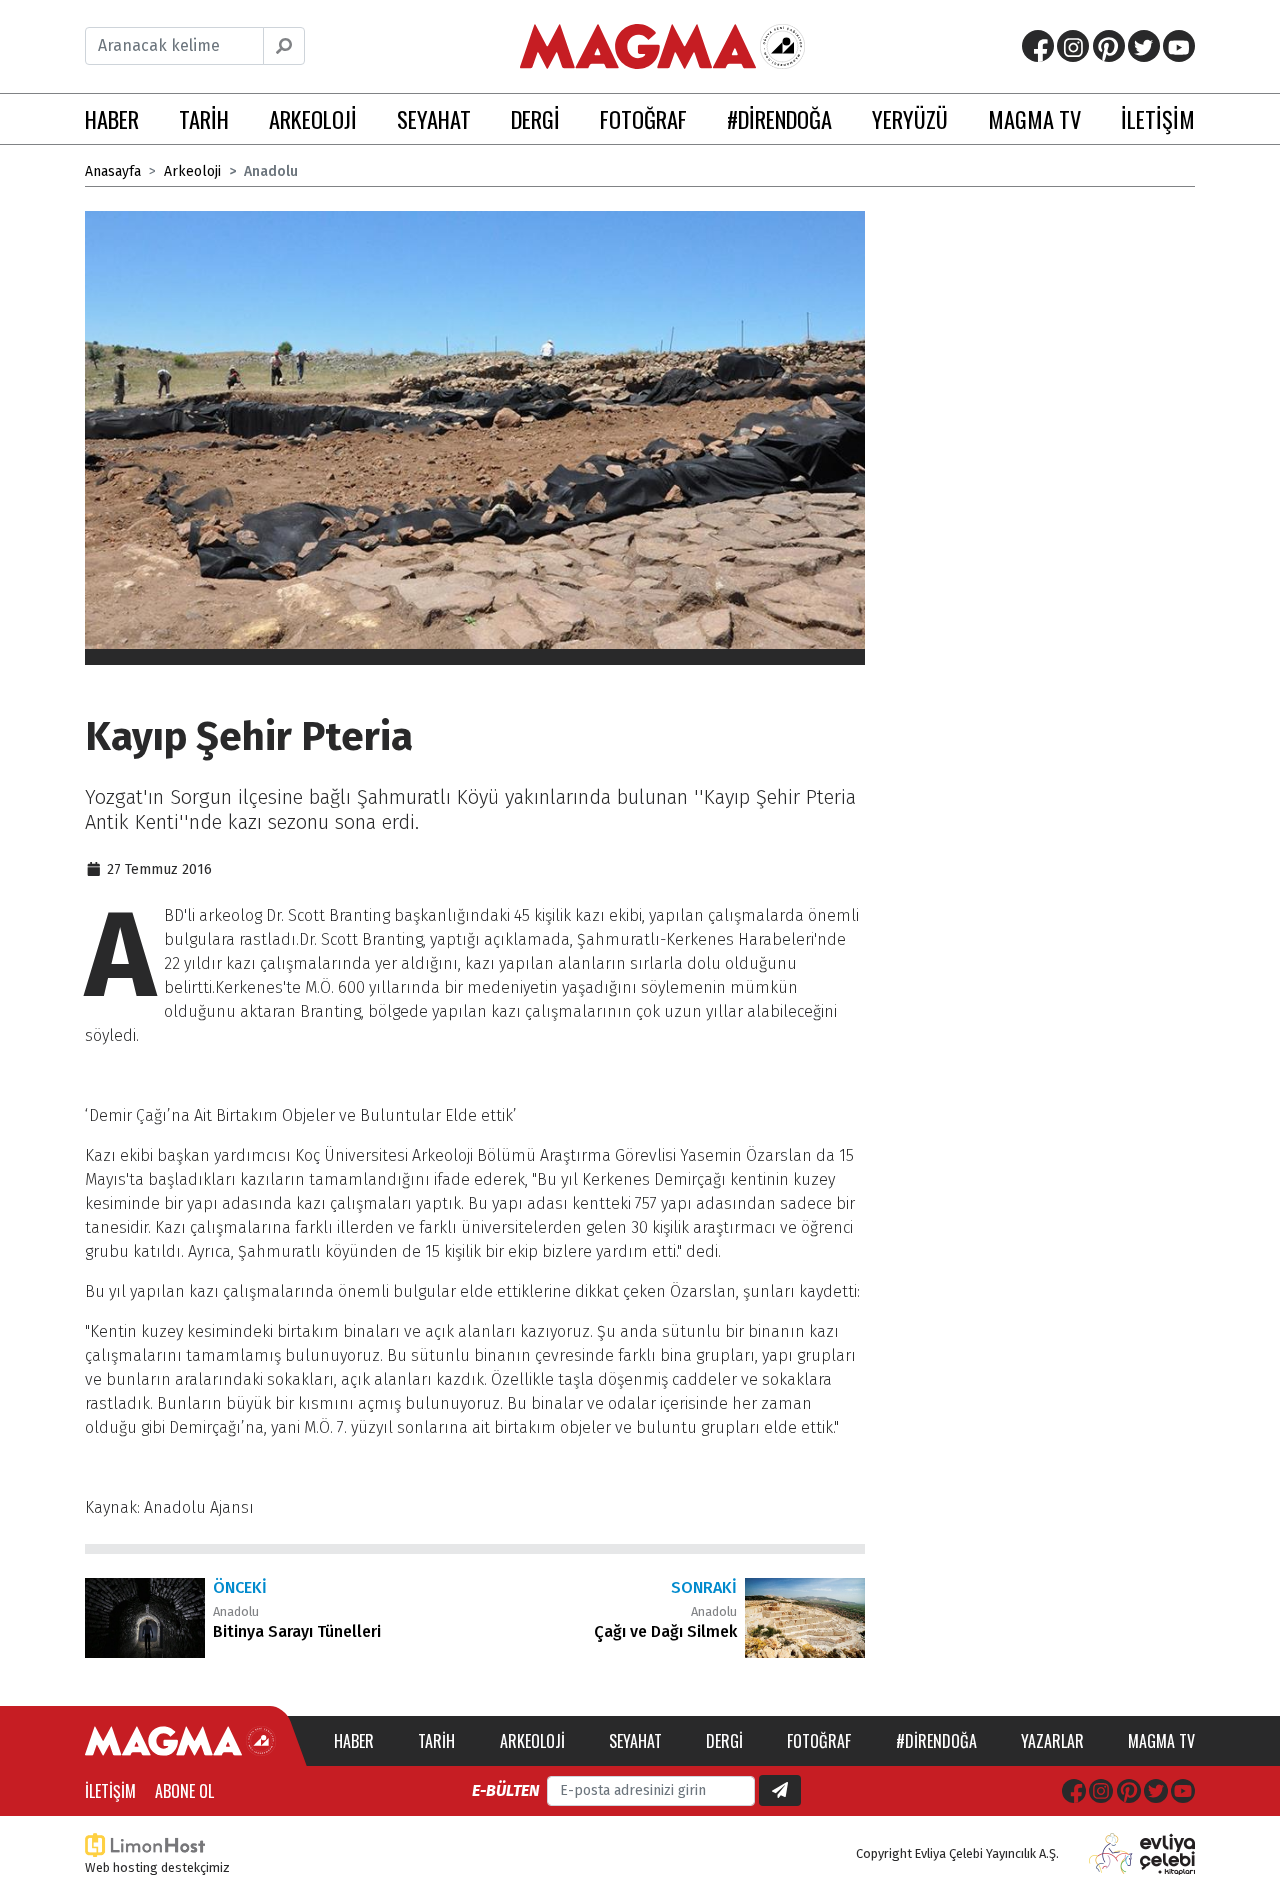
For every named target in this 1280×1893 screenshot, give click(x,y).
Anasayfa (113, 171)
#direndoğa (936, 1741)
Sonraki (704, 1587)
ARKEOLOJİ (313, 118)
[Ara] (284, 46)
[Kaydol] (780, 1790)
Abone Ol (184, 1791)
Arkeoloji (192, 171)
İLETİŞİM (1158, 118)
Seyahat (635, 1741)
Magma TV (1161, 1741)
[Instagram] (1073, 46)
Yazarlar (1052, 1741)
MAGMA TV (1034, 118)
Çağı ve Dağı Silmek (665, 1631)
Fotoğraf (819, 1741)
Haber (354, 1741)
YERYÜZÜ (910, 118)
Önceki (240, 1587)
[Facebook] (1038, 46)
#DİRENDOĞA (779, 118)
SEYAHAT (434, 118)
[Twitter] (1144, 46)
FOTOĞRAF (643, 118)
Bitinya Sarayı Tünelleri (297, 1631)
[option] (475, 438)
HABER (112, 118)
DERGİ (535, 118)
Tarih (436, 1741)
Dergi (724, 1741)
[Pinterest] (1109, 46)
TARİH (204, 118)
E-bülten (505, 1790)
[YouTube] (1179, 46)
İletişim (110, 1791)
